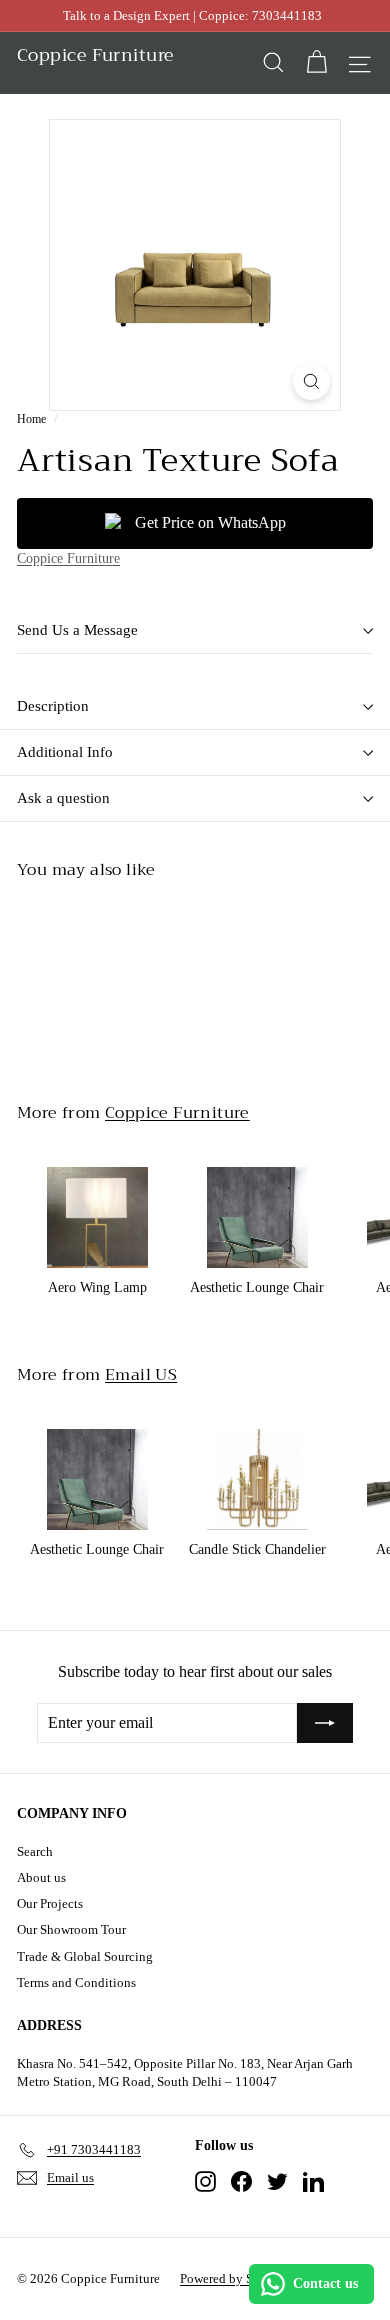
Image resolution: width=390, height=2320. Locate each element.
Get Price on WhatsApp (210, 522)
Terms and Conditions (76, 1982)
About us (41, 1877)
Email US (141, 1375)
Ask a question (63, 798)
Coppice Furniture (68, 558)
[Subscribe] (325, 1723)
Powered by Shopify (234, 2278)
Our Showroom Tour (71, 1929)
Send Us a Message (77, 630)
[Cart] (316, 62)
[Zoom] (311, 381)
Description (53, 706)
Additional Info (65, 752)
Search (35, 1851)
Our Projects (50, 1903)
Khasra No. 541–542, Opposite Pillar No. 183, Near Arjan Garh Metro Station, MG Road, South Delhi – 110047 (185, 2072)
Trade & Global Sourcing (85, 1956)
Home (31, 419)
